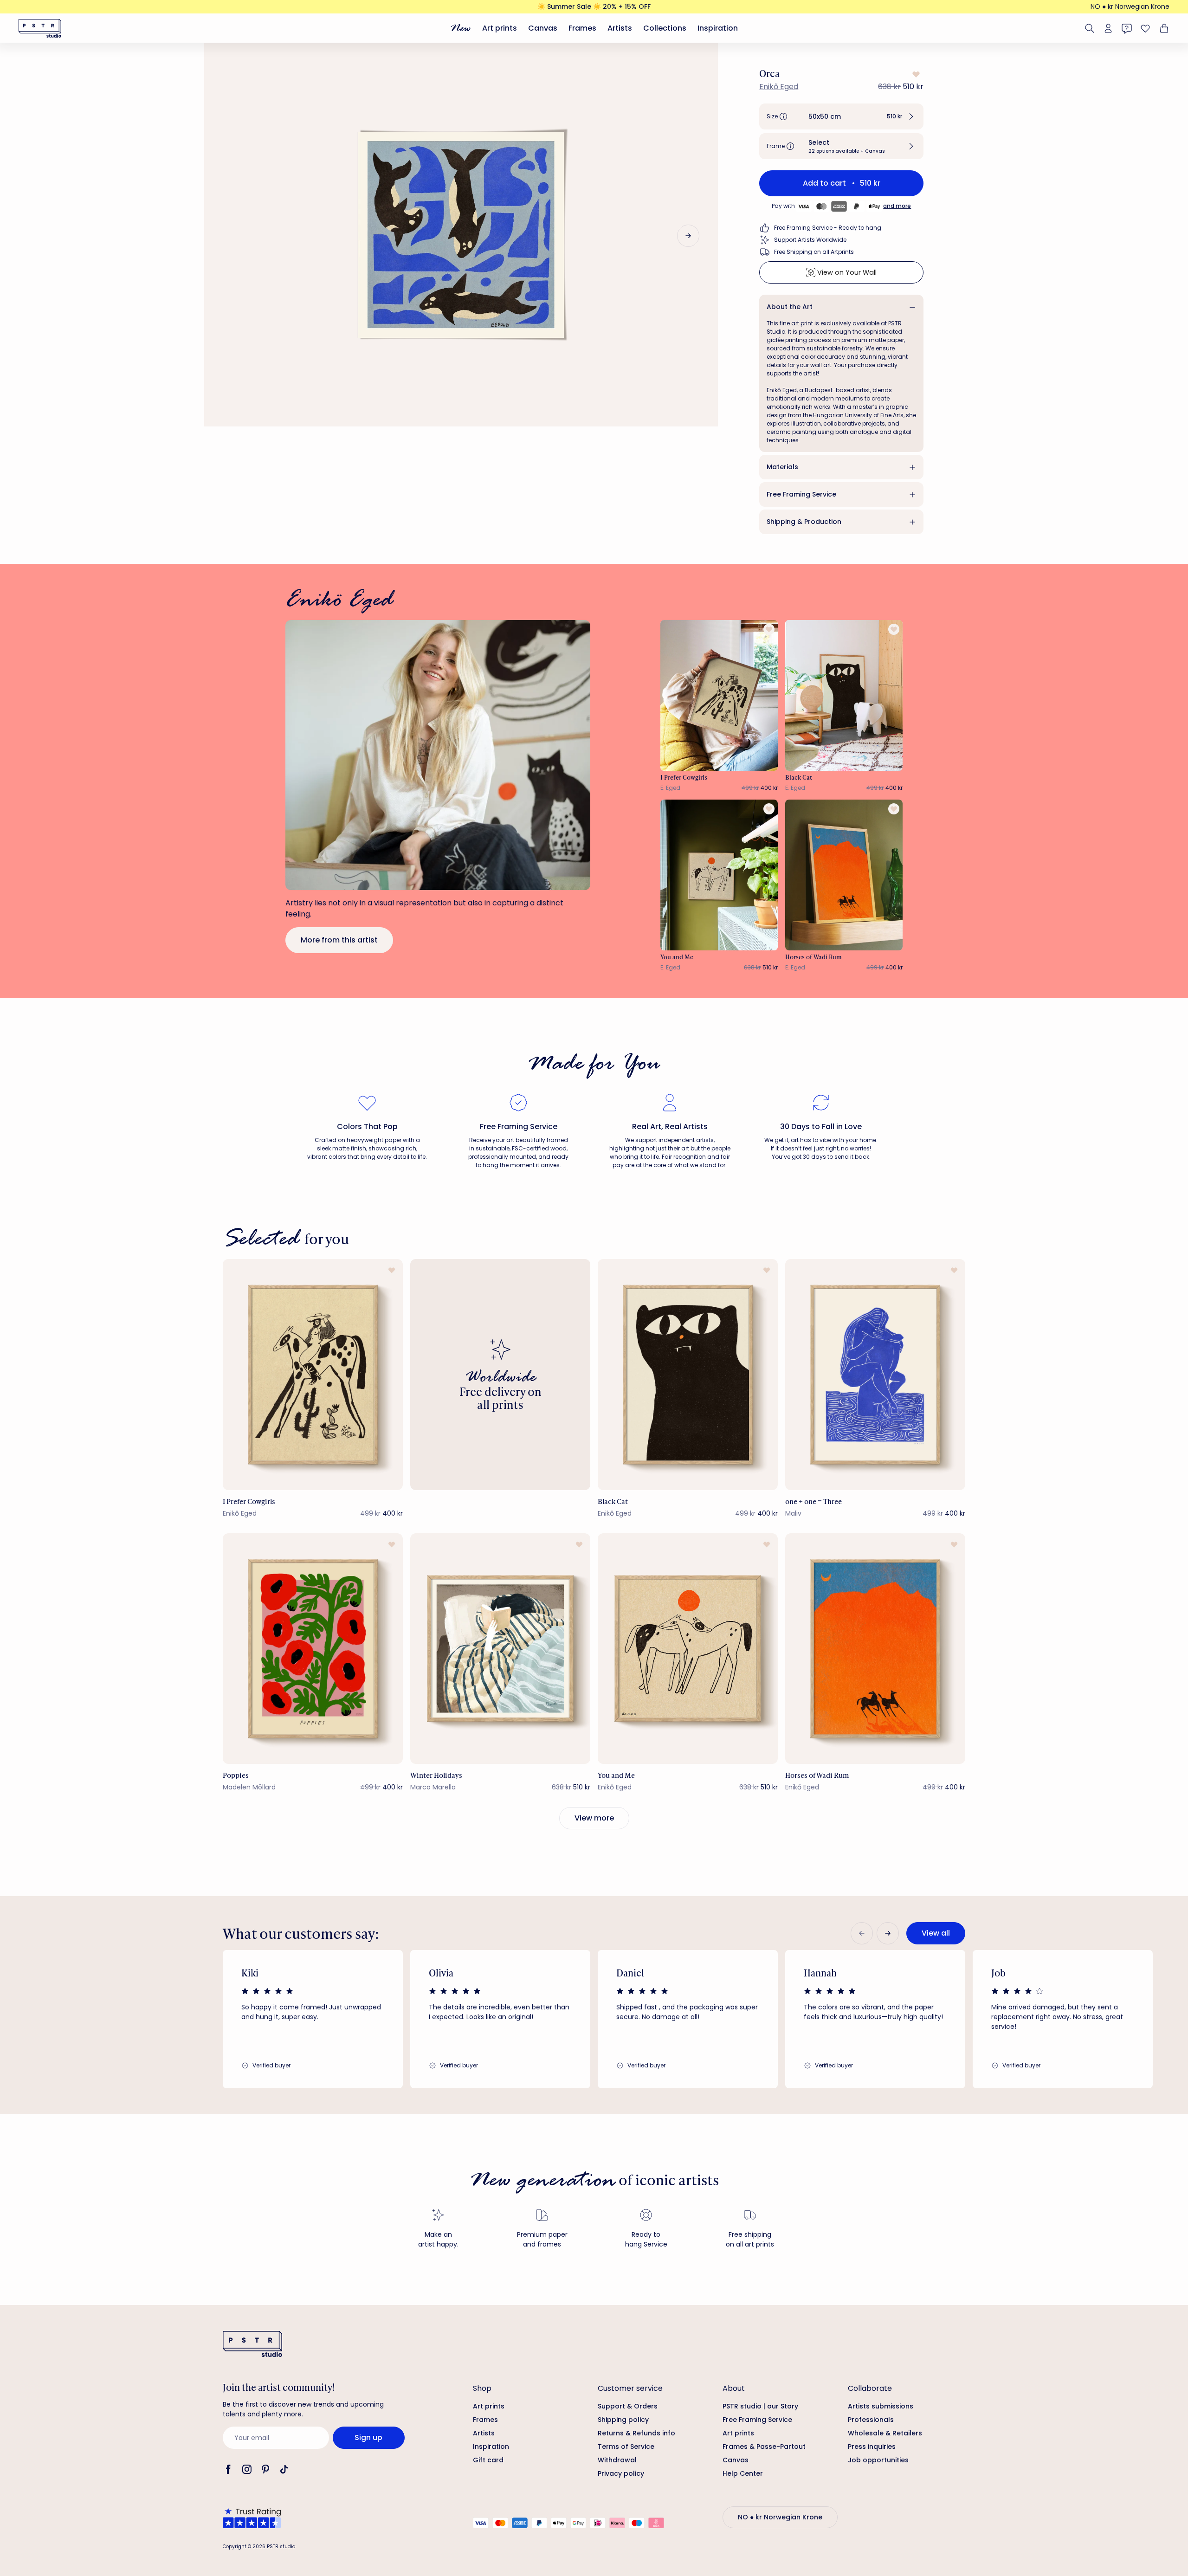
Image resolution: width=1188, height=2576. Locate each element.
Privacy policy (621, 2473)
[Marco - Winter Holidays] (500, 1649)
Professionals (871, 2420)
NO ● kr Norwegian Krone (1130, 6)
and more (897, 206)
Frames (582, 28)
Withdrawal (617, 2460)
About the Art (790, 307)
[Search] (1090, 28)
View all (936, 1933)
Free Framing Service (801, 494)
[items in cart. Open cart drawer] (1163, 28)
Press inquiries (872, 2447)
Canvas (543, 28)
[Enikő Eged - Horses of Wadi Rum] (844, 875)
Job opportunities (878, 2460)
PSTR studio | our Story (760, 2406)
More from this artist (339, 940)
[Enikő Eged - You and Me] (719, 875)
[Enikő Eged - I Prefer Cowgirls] (719, 695)
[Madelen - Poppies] (313, 1649)
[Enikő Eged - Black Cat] (844, 695)
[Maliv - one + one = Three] (875, 1374)
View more (594, 1818)
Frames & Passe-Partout (764, 2447)
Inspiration (718, 28)
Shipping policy (623, 2420)
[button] (841, 116)
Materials (782, 467)
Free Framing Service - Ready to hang (828, 228)
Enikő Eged (779, 87)
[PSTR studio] (40, 28)
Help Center (743, 2473)
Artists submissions (881, 2406)
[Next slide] (688, 236)
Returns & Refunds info (636, 2433)
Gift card (488, 2460)
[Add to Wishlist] (915, 74)
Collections (665, 28)
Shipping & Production (804, 522)
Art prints (500, 28)
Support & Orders (628, 2406)
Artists (620, 28)
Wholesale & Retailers (885, 2433)
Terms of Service (626, 2447)
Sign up (368, 2437)
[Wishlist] (1145, 28)
